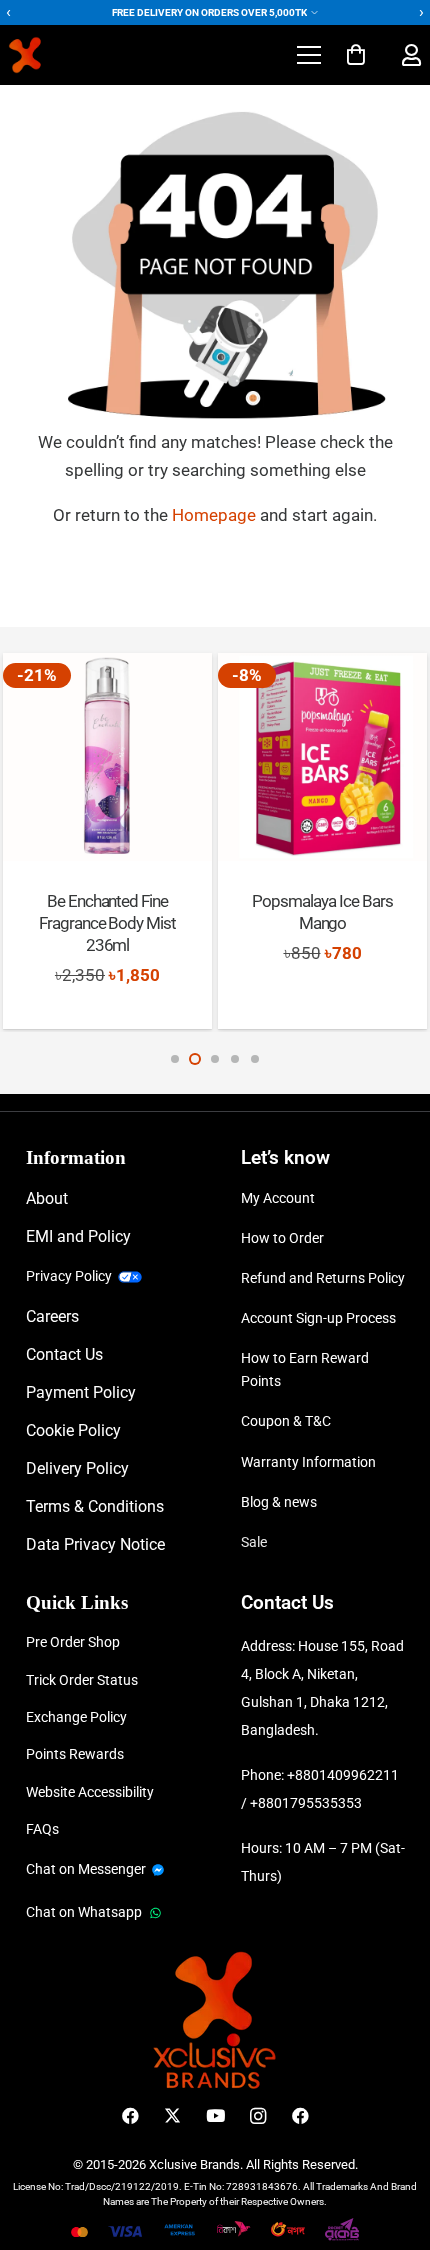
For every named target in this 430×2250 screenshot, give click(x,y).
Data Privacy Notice (95, 1544)
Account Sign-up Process (318, 1318)
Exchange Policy (76, 1717)
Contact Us (64, 1354)
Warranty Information (308, 1462)
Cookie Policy (73, 1430)
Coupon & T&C (286, 1421)
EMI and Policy (78, 1236)
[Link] (411, 55)
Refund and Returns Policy (323, 1278)
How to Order (282, 1238)
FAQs (42, 1829)
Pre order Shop (73, 1642)
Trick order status (82, 1680)
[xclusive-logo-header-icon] (63, 55)
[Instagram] (257, 2116)
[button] (308, 55)
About (47, 1198)
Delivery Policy (77, 1468)
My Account (278, 1198)
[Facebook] (130, 2116)
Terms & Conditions (95, 1506)
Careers (52, 1316)
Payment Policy (81, 1392)
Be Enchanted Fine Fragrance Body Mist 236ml (108, 923)
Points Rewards (75, 1754)
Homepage (216, 515)
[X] (172, 2116)
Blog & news (279, 1502)
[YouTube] (215, 2116)
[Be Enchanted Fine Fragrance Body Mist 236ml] (107, 757)
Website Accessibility (90, 1792)
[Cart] (356, 55)
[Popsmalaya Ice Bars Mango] (322, 757)
